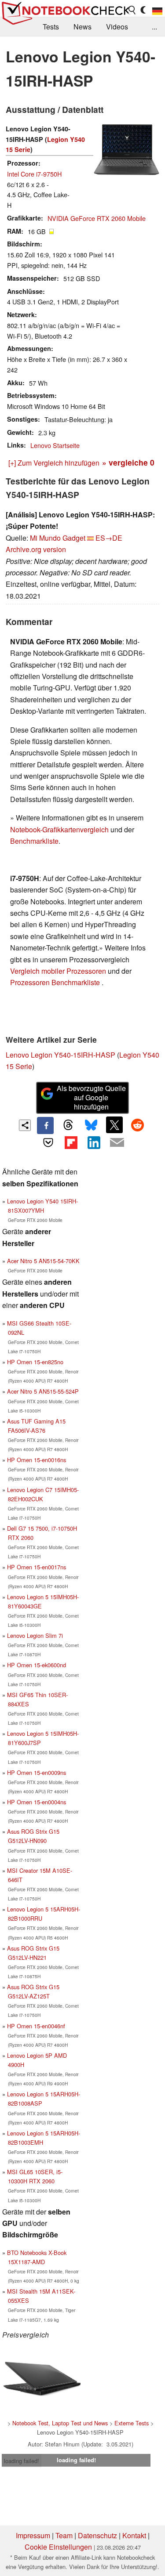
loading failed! (22, 2461)
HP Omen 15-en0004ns (37, 1802)
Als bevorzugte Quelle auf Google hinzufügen (91, 1097)
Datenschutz (97, 2535)
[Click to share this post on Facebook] (45, 1125)
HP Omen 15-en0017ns (37, 1567)
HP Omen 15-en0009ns (37, 1772)
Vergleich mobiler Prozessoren (58, 971)
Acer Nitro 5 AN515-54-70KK (43, 1261)
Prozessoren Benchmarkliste (56, 982)
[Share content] (25, 1125)
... (154, 27)
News (82, 27)
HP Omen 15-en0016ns (37, 1460)
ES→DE (109, 538)
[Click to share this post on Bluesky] (92, 1125)
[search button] (132, 10)
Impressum (33, 2535)
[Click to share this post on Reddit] (137, 1125)
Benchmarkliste (34, 841)
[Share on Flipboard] (71, 1142)
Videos (117, 27)
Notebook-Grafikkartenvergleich (59, 829)
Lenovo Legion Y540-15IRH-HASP (60, 1055)
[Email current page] (117, 1143)
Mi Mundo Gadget (58, 538)
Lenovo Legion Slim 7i (35, 1635)
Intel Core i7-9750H (34, 174)
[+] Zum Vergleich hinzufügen (54, 463)
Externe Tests (132, 2423)
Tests (51, 27)
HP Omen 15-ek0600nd (37, 1665)
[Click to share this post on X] (114, 1125)
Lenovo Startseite (55, 445)
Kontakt (134, 2535)
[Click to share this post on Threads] (68, 1125)
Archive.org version (36, 549)
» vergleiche (128, 462)
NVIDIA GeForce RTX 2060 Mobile (97, 218)
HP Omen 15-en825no (35, 1362)
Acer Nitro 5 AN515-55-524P (43, 1391)
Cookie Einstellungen (58, 2547)
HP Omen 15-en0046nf (36, 2026)
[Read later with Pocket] (48, 1142)
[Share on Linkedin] (94, 1142)
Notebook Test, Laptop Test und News (60, 2423)
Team (64, 2535)
